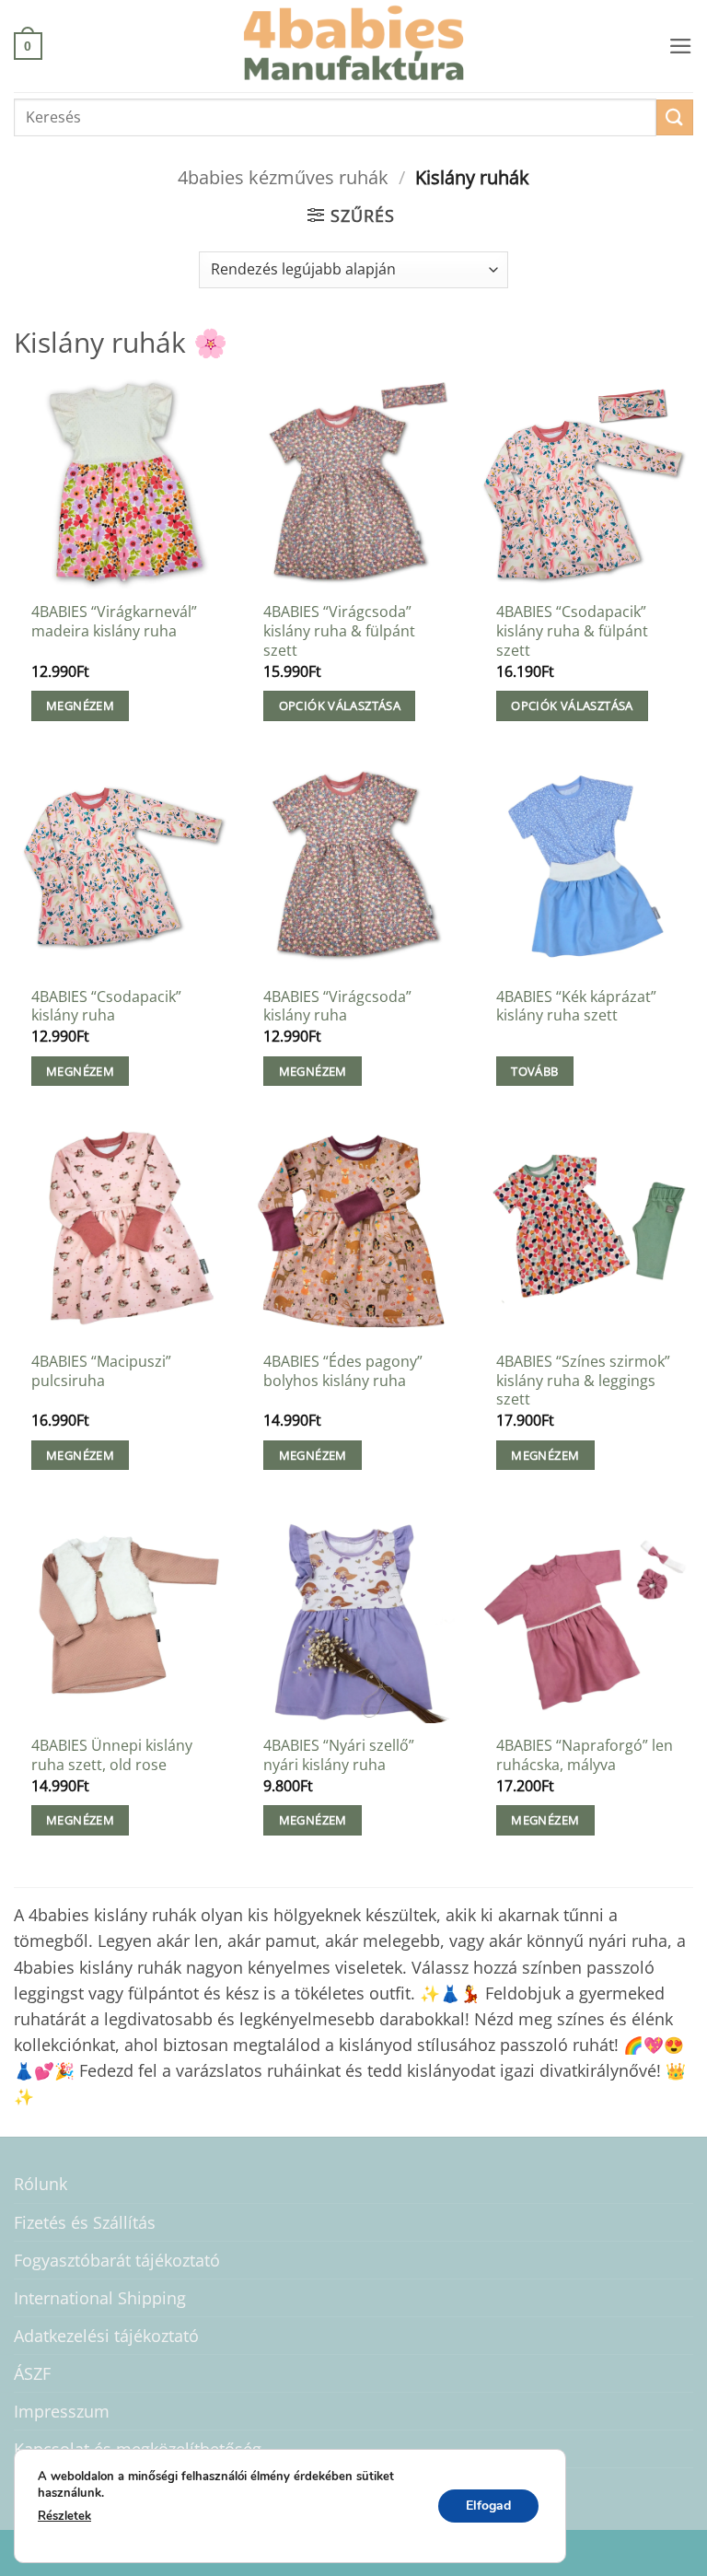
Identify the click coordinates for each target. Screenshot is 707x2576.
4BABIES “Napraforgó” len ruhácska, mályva (585, 1755)
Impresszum (62, 2411)
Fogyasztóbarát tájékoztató (117, 2260)
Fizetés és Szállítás (85, 2222)
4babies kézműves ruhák (283, 177)
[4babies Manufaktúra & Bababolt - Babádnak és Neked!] (353, 46)
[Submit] (675, 117)
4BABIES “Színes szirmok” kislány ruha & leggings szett (583, 1381)
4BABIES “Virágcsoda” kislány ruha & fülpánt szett (339, 631)
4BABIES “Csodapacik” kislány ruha (106, 1006)
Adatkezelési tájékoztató (106, 2336)
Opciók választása (340, 705)
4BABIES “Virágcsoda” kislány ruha (337, 1006)
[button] (28, 46)
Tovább (534, 1071)
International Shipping (100, 2298)
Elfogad (488, 2505)
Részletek (64, 2516)
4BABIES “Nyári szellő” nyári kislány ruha (339, 1755)
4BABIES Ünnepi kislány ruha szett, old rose (112, 1755)
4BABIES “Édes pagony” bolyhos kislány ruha (343, 1371)
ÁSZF (32, 2373)
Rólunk (41, 2184)
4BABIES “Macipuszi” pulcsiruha (101, 1371)
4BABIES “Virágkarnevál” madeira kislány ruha (114, 621)
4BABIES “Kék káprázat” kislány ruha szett (576, 1006)
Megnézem (80, 705)
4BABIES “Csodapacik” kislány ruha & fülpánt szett (572, 631)
